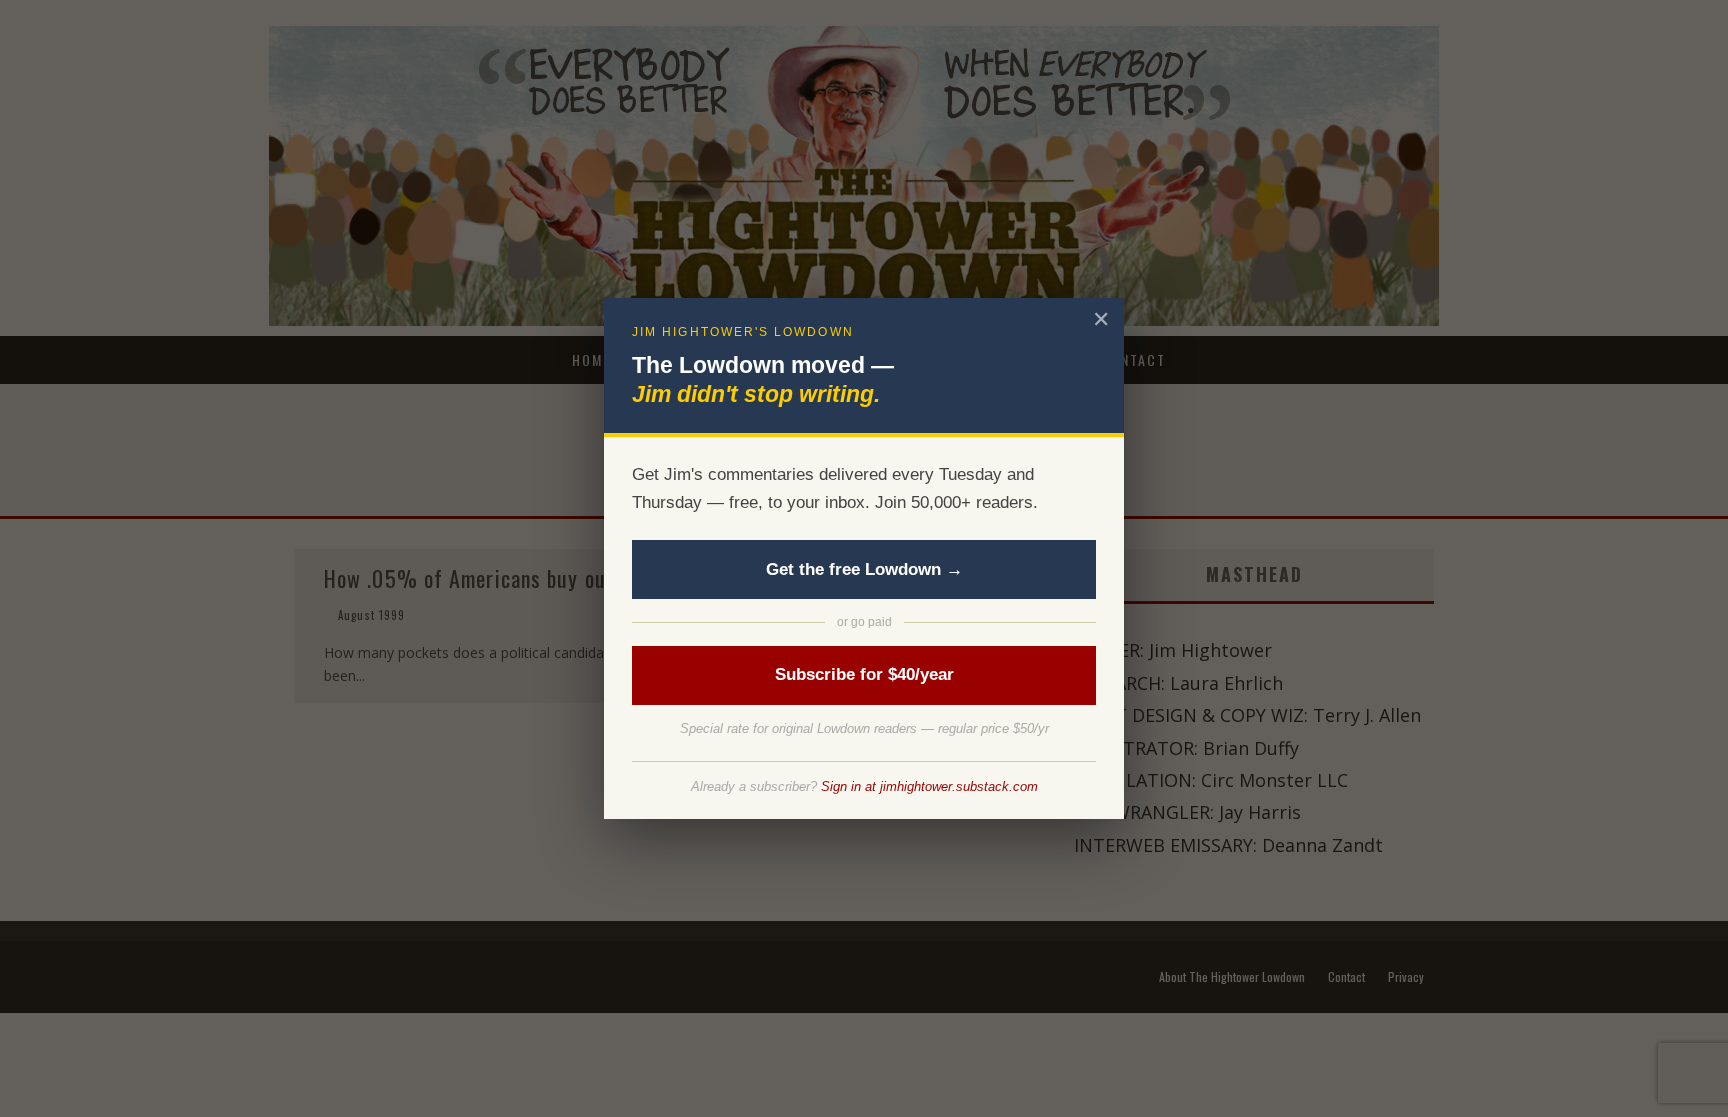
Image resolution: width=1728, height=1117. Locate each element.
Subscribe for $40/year (864, 674)
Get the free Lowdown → (864, 569)
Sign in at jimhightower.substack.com (929, 786)
